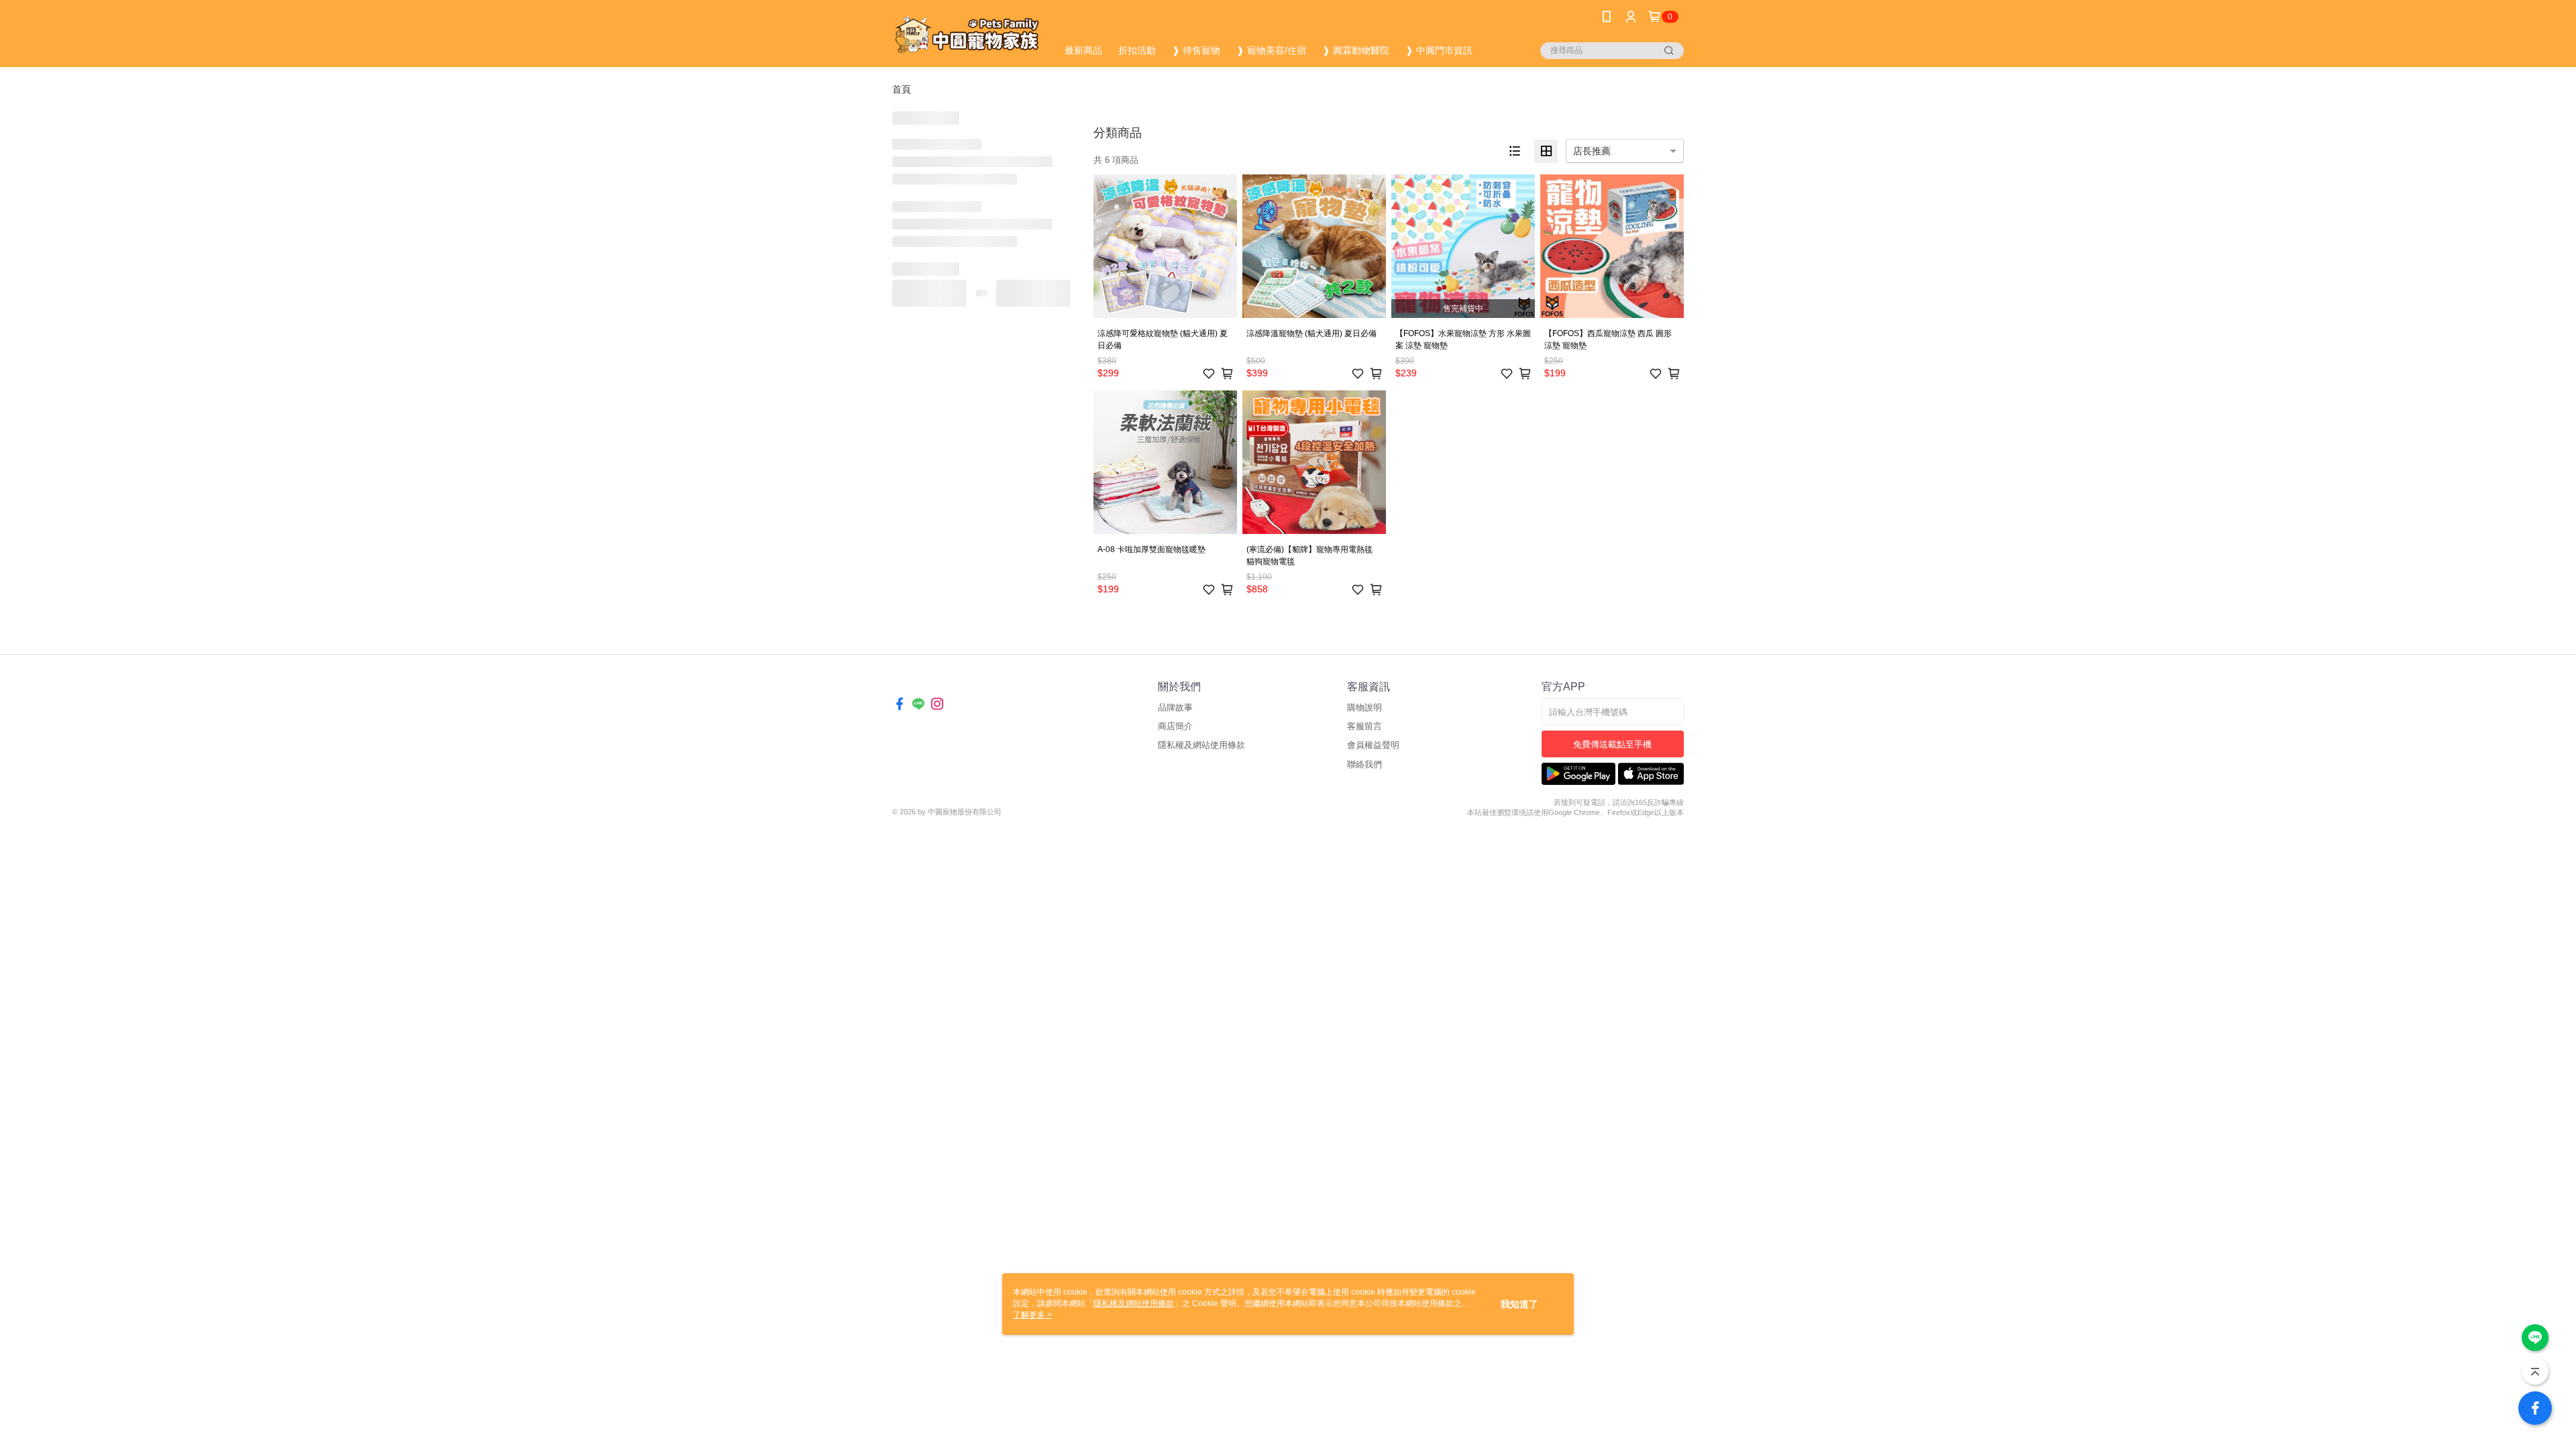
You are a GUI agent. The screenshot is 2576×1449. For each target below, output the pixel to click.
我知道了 (1519, 1304)
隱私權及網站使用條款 (1201, 745)
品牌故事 (1175, 707)
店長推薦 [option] (1592, 151)
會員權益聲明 (1373, 745)
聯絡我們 (1364, 764)
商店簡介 (1175, 726)
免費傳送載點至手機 (1612, 744)
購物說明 (1364, 707)
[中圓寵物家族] (967, 35)
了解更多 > (1032, 1315)
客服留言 (1364, 726)
